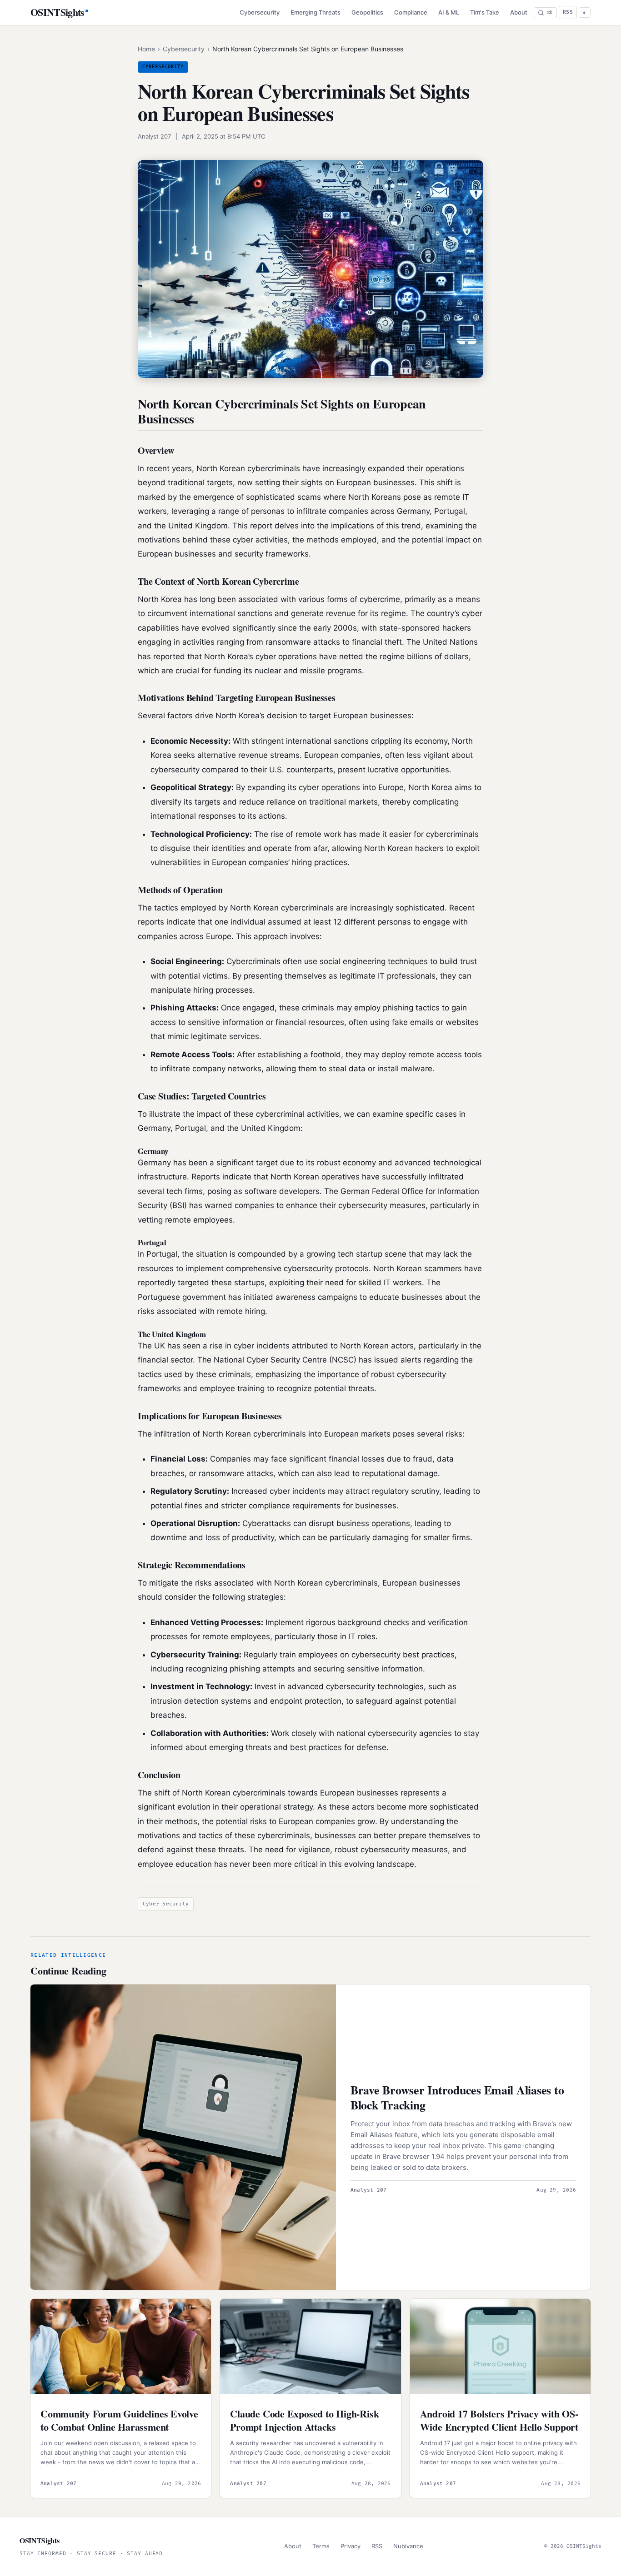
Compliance (411, 12)
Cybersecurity (260, 12)
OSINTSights (58, 12)
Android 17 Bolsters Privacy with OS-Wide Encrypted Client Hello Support (499, 2420)
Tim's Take (485, 12)
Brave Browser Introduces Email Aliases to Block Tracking (457, 2097)
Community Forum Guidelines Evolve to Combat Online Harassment (119, 2420)
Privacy (351, 2546)
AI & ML (449, 12)
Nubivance (408, 2546)
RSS (568, 12)
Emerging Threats (316, 12)
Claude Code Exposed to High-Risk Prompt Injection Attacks (304, 2420)
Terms (321, 2546)
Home (146, 49)
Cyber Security (166, 1904)
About (519, 12)
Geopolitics (367, 12)
